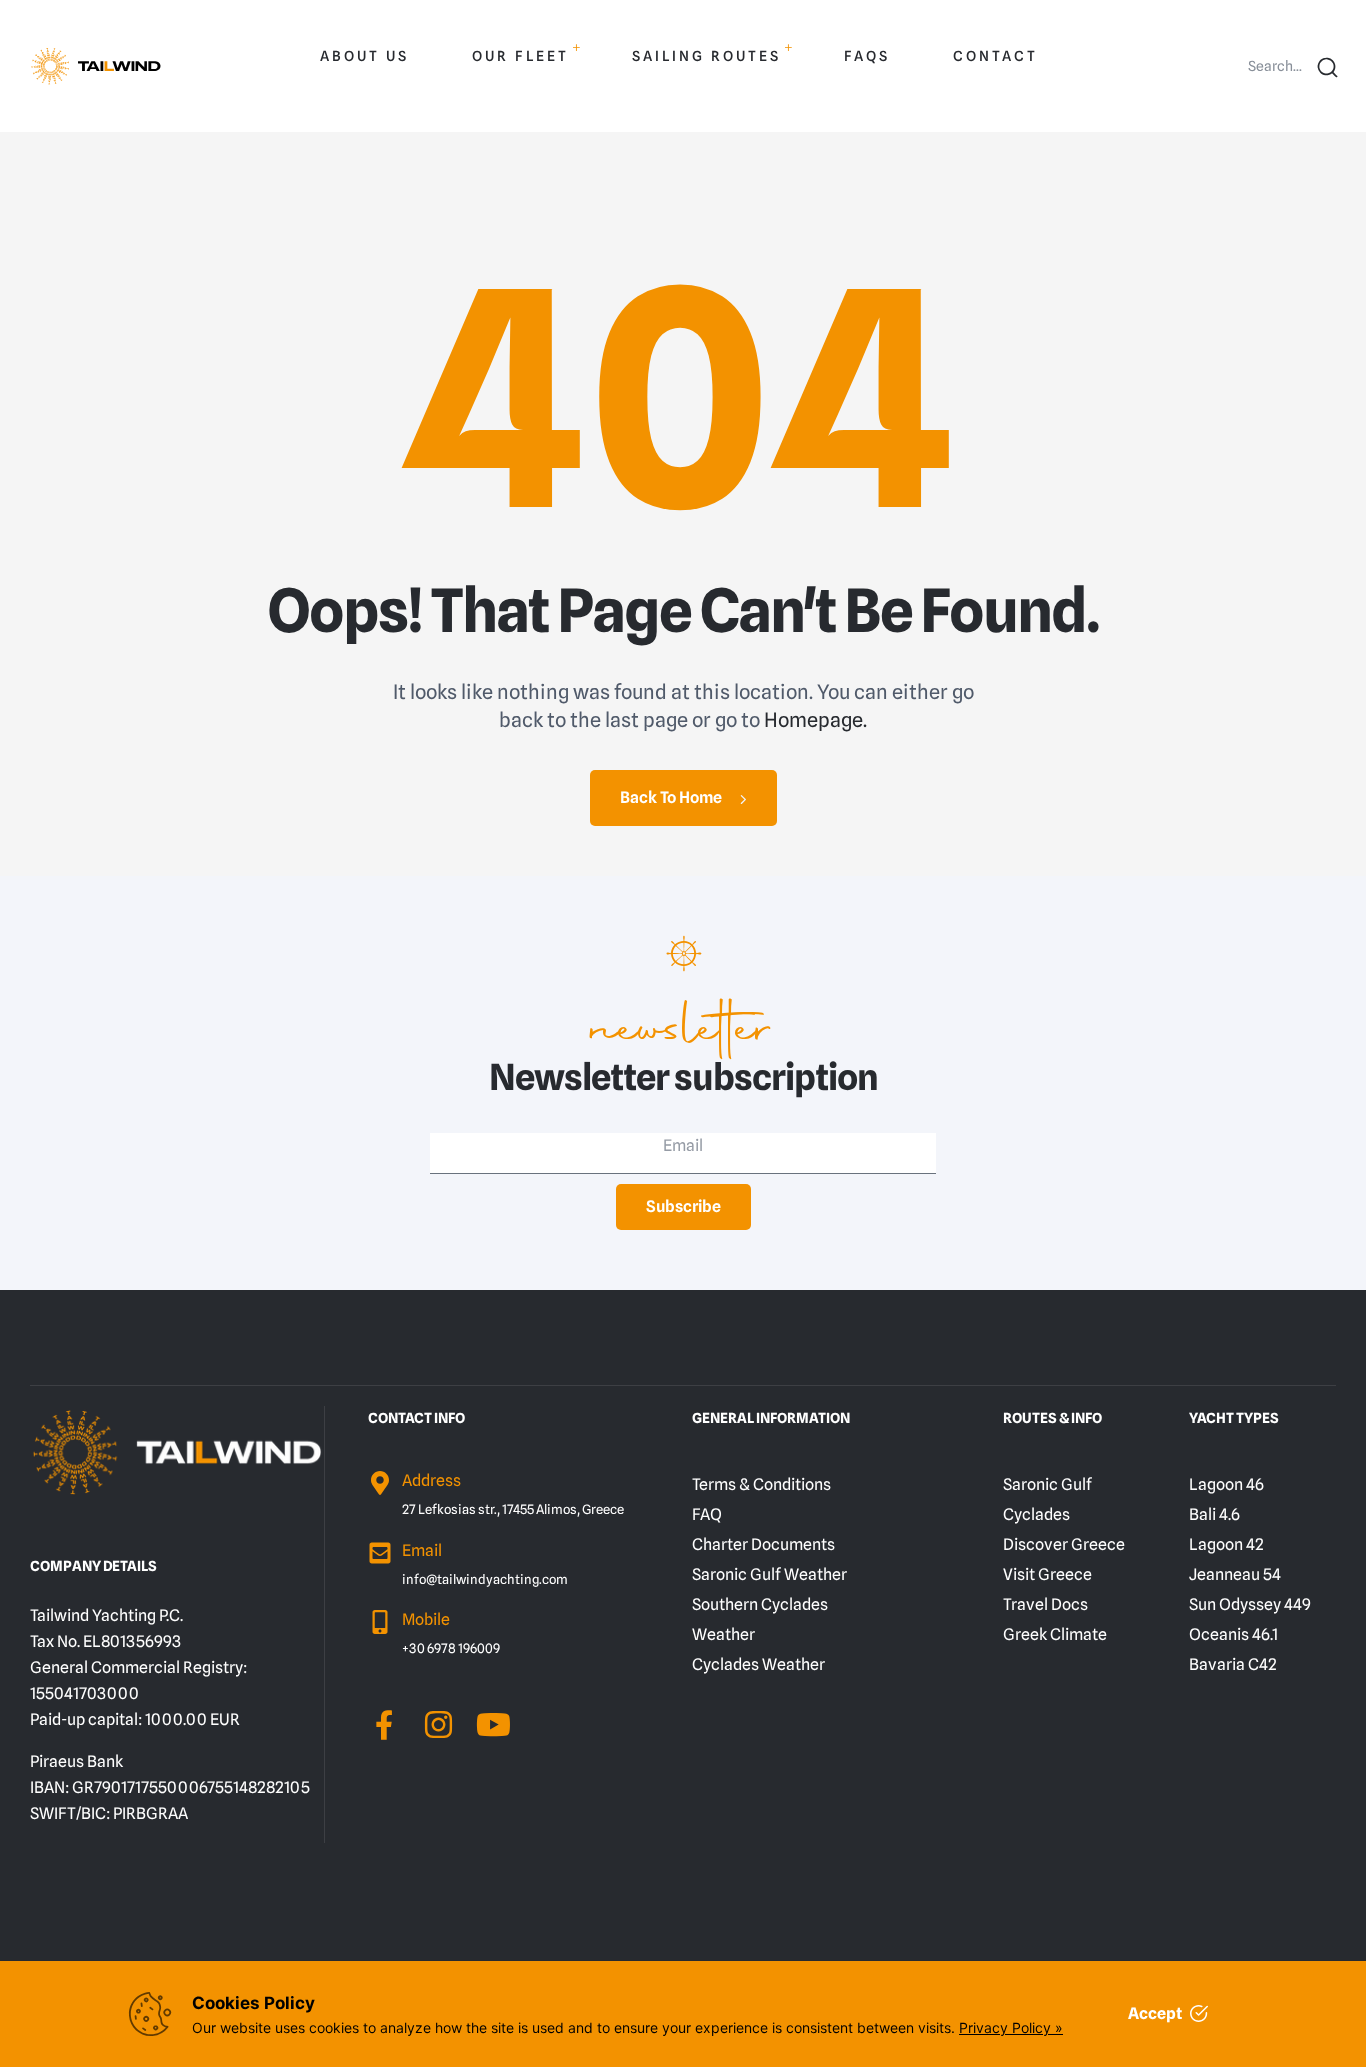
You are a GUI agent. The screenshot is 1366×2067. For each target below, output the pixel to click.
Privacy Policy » (1011, 2027)
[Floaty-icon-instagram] (438, 1724)
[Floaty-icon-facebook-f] (383, 1724)
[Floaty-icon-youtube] (493, 1724)
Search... (1275, 66)
